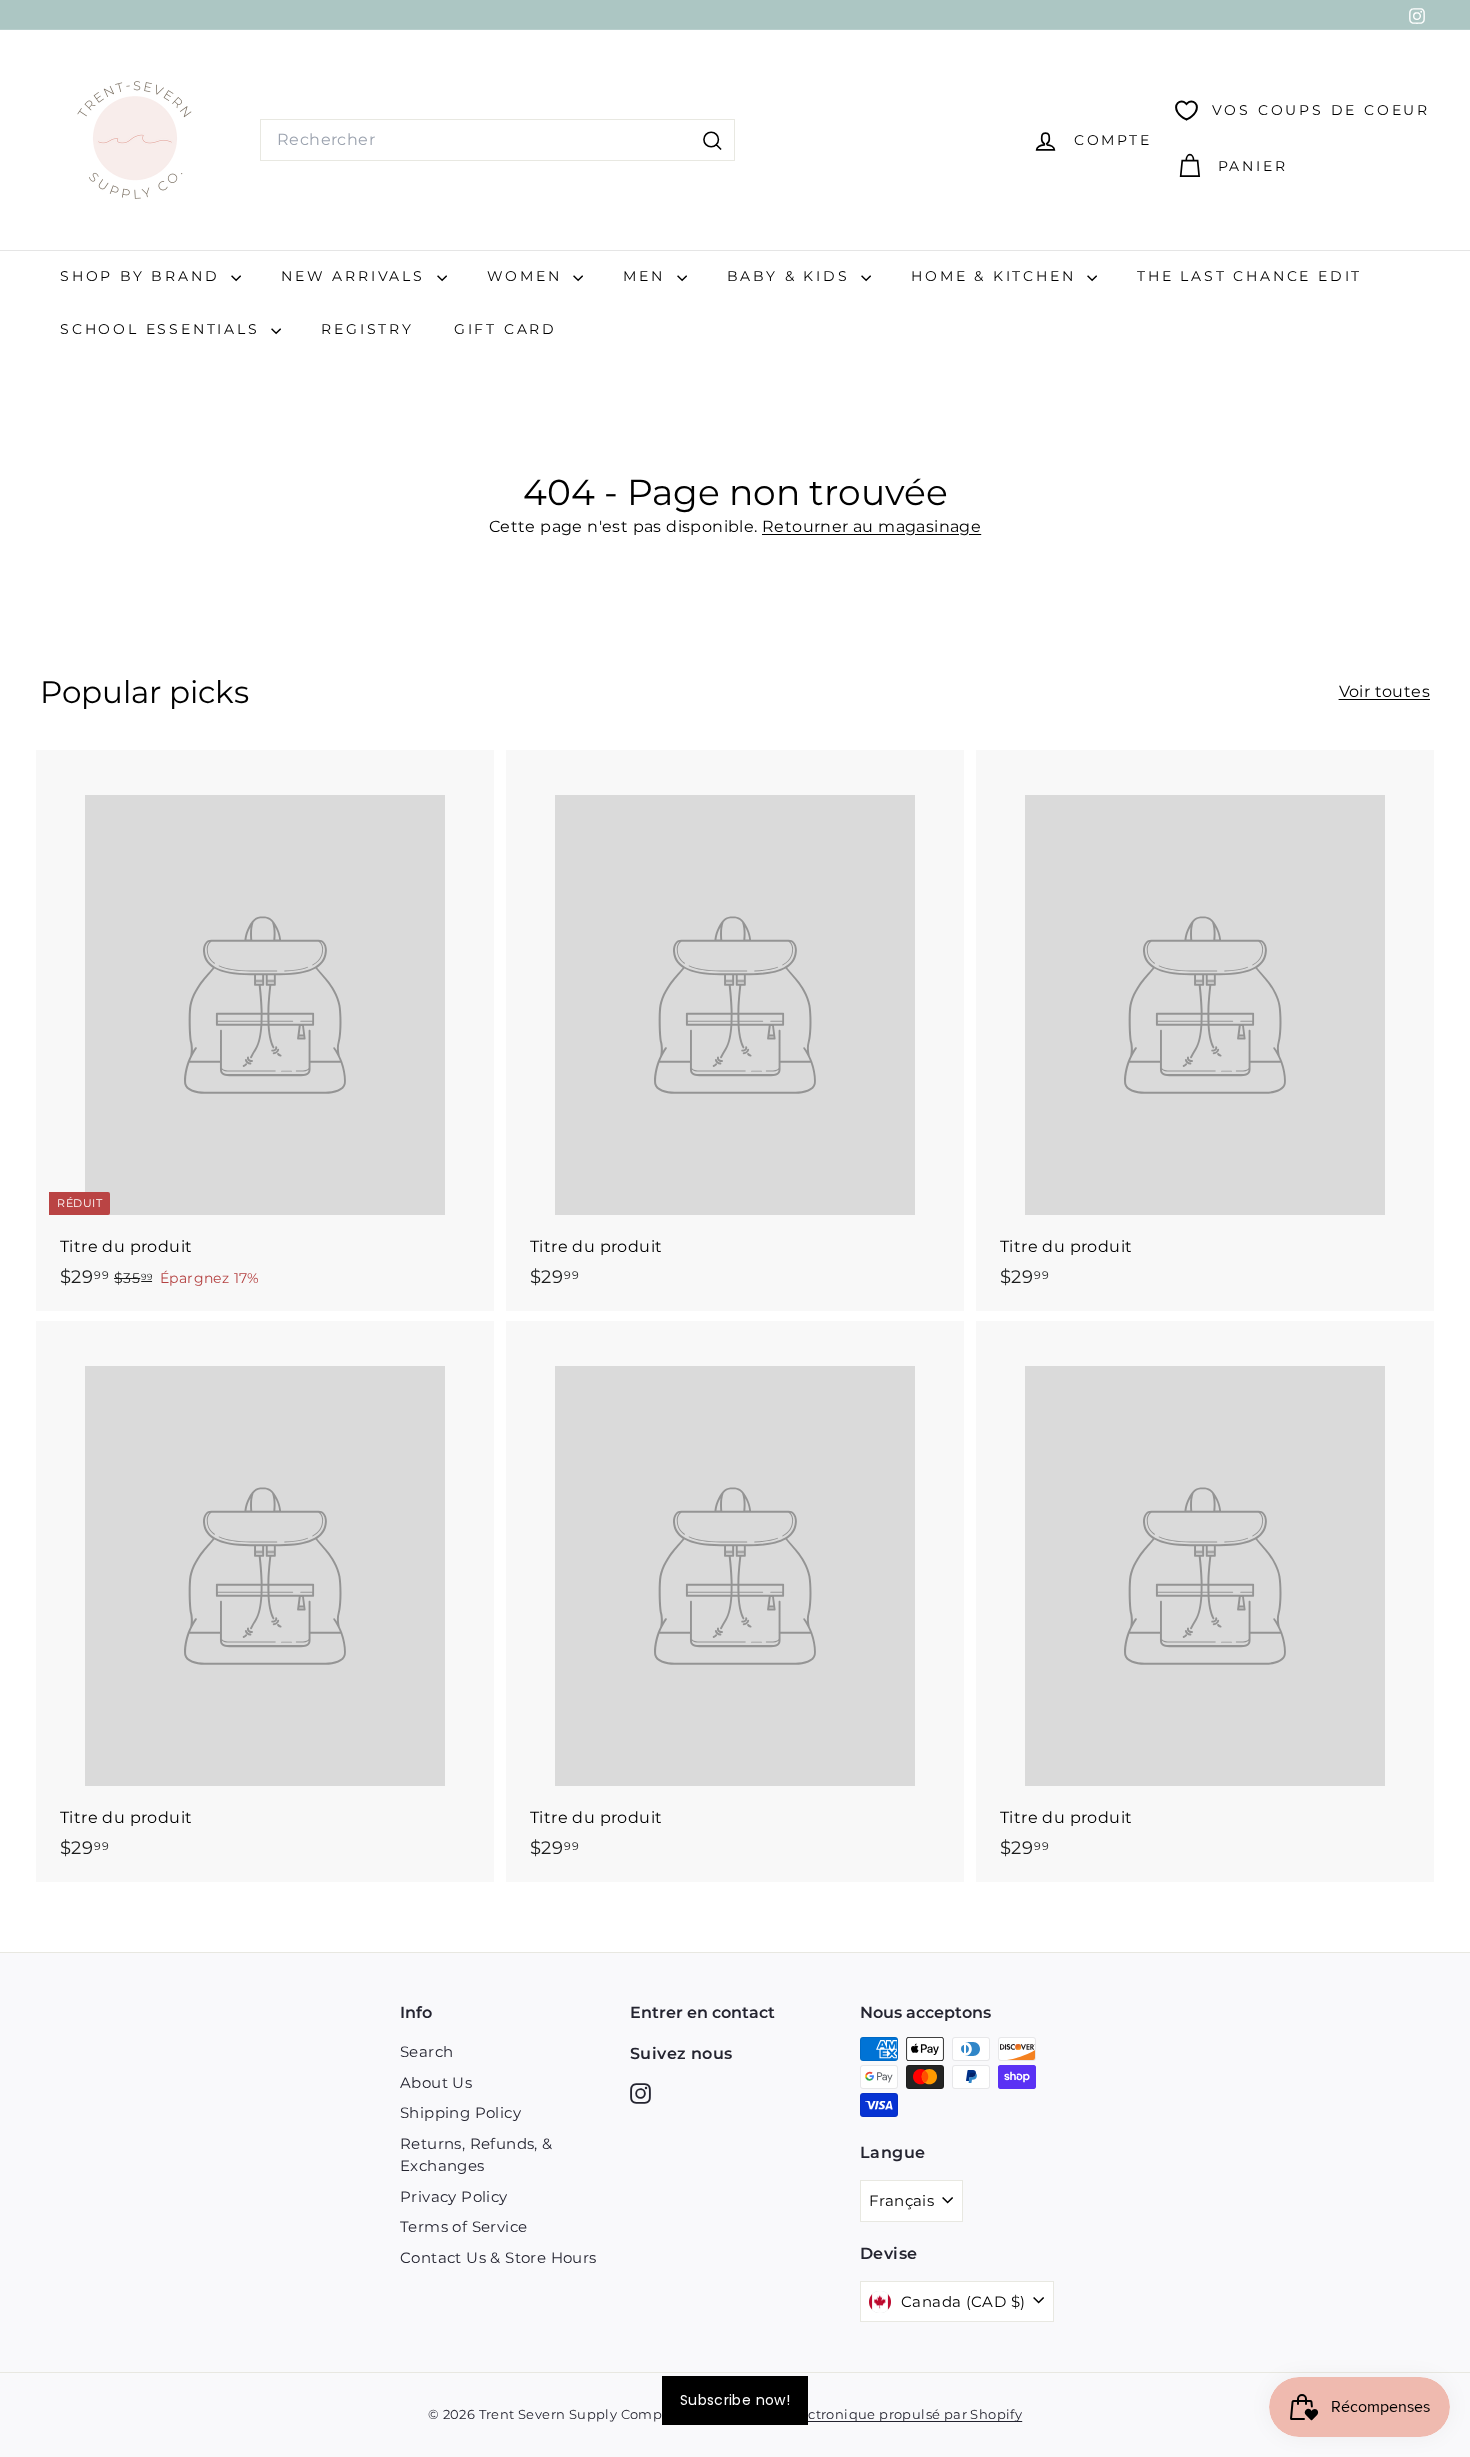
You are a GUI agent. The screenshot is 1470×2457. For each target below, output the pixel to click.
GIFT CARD (505, 329)
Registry (367, 329)
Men (647, 276)
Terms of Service (463, 2226)
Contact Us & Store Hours (498, 2257)
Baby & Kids (792, 276)
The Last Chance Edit (1249, 276)
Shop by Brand (143, 276)
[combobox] (497, 140)
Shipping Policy (460, 2112)
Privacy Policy (454, 2196)
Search (426, 2051)
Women (528, 276)
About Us (436, 2082)
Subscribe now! (735, 2400)
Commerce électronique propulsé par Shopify (864, 2414)
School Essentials (163, 329)
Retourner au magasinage (871, 526)
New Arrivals (356, 276)
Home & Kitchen (996, 276)
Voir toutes (1384, 691)
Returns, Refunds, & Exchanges (476, 2155)
